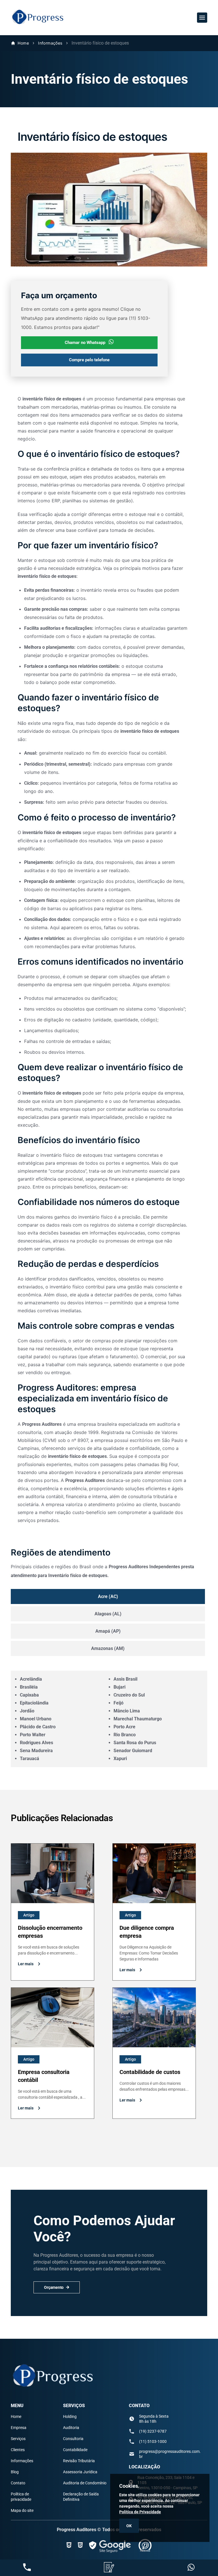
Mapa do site (22, 2510)
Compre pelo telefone (89, 360)
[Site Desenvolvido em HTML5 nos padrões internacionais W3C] (80, 2545)
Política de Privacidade (140, 2512)
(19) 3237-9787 (153, 2431)
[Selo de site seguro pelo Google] (111, 2545)
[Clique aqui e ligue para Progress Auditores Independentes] (27, 2568)
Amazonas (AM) (108, 1648)
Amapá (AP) (108, 1631)
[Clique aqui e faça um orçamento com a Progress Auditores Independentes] (109, 2568)
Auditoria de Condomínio (85, 2483)
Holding (70, 2417)
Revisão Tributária (79, 2461)
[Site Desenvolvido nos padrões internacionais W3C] (69, 2545)
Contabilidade (75, 2450)
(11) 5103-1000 (153, 2441)
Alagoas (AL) (108, 1614)
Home (23, 43)
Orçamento (54, 2287)
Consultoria (73, 2439)
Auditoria (71, 2428)
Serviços (18, 2439)
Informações (50, 43)
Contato (18, 2483)
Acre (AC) (108, 1596)
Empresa (19, 2428)
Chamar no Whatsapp (85, 343)
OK (129, 2526)
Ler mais (26, 1964)
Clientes (18, 2450)
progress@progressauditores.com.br (170, 2454)
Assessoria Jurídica (80, 2472)
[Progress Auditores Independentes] (38, 25)
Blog (15, 2472)
